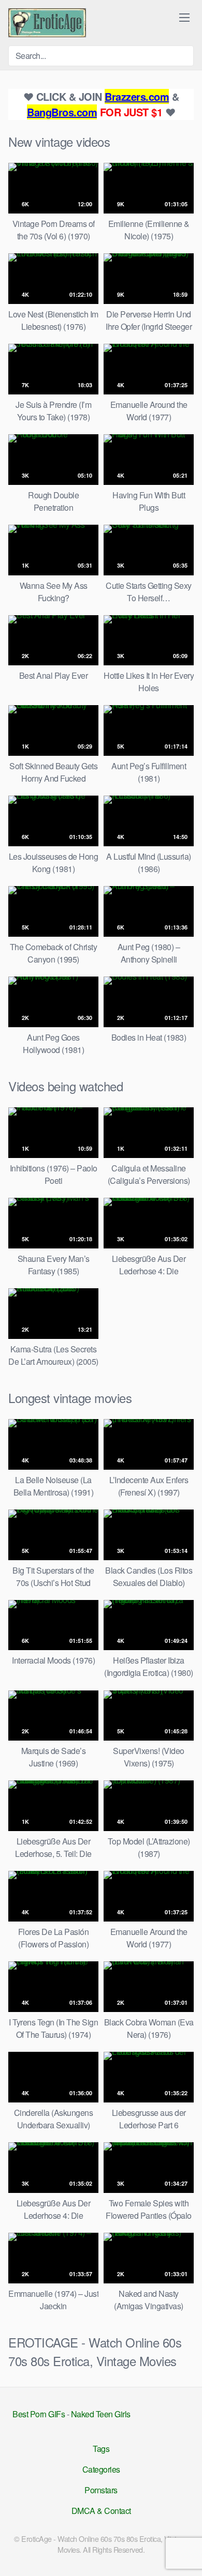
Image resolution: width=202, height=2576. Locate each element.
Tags (101, 2449)
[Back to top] (186, 2553)
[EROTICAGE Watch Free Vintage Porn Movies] (47, 23)
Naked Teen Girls (101, 2414)
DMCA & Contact (101, 2511)
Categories (101, 2469)
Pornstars (101, 2490)
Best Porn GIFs (39, 2414)
